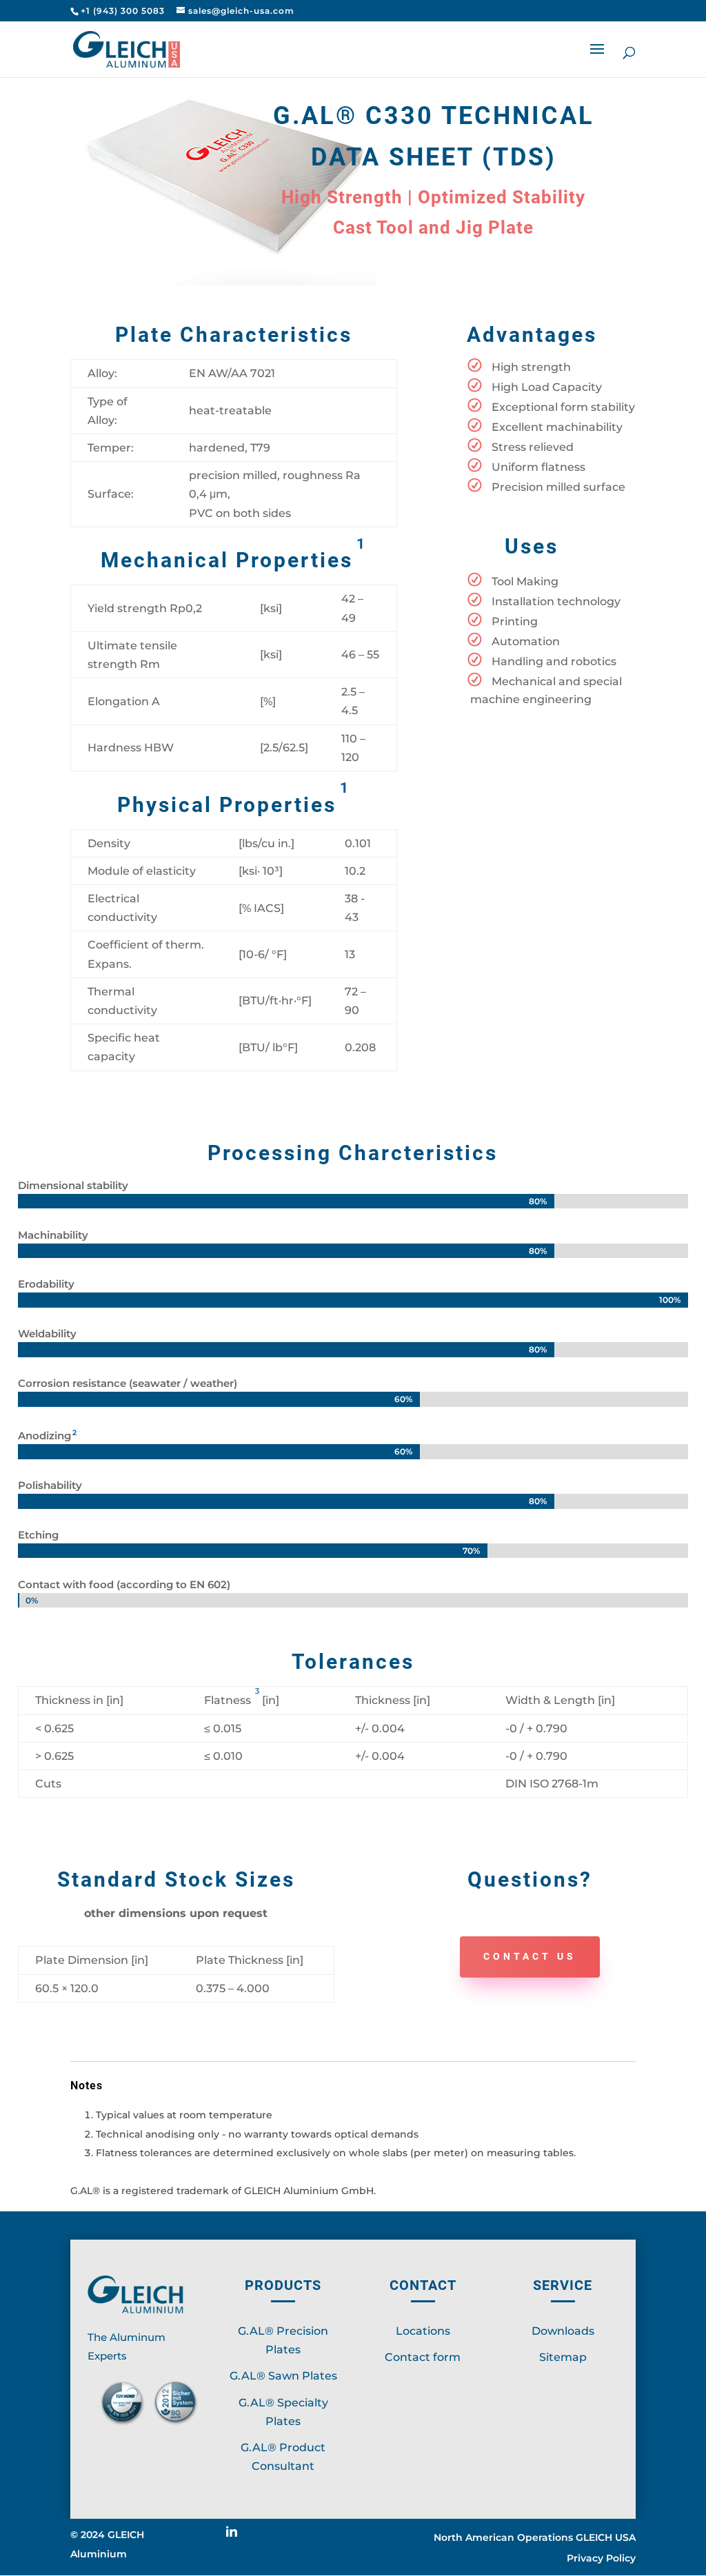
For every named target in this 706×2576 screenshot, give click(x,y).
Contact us (530, 1956)
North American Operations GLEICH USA (535, 2538)
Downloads (563, 2331)
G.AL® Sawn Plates (283, 2376)
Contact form (423, 2357)
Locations (423, 2331)
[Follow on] (237, 2537)
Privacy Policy (601, 2559)
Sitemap (563, 2357)
